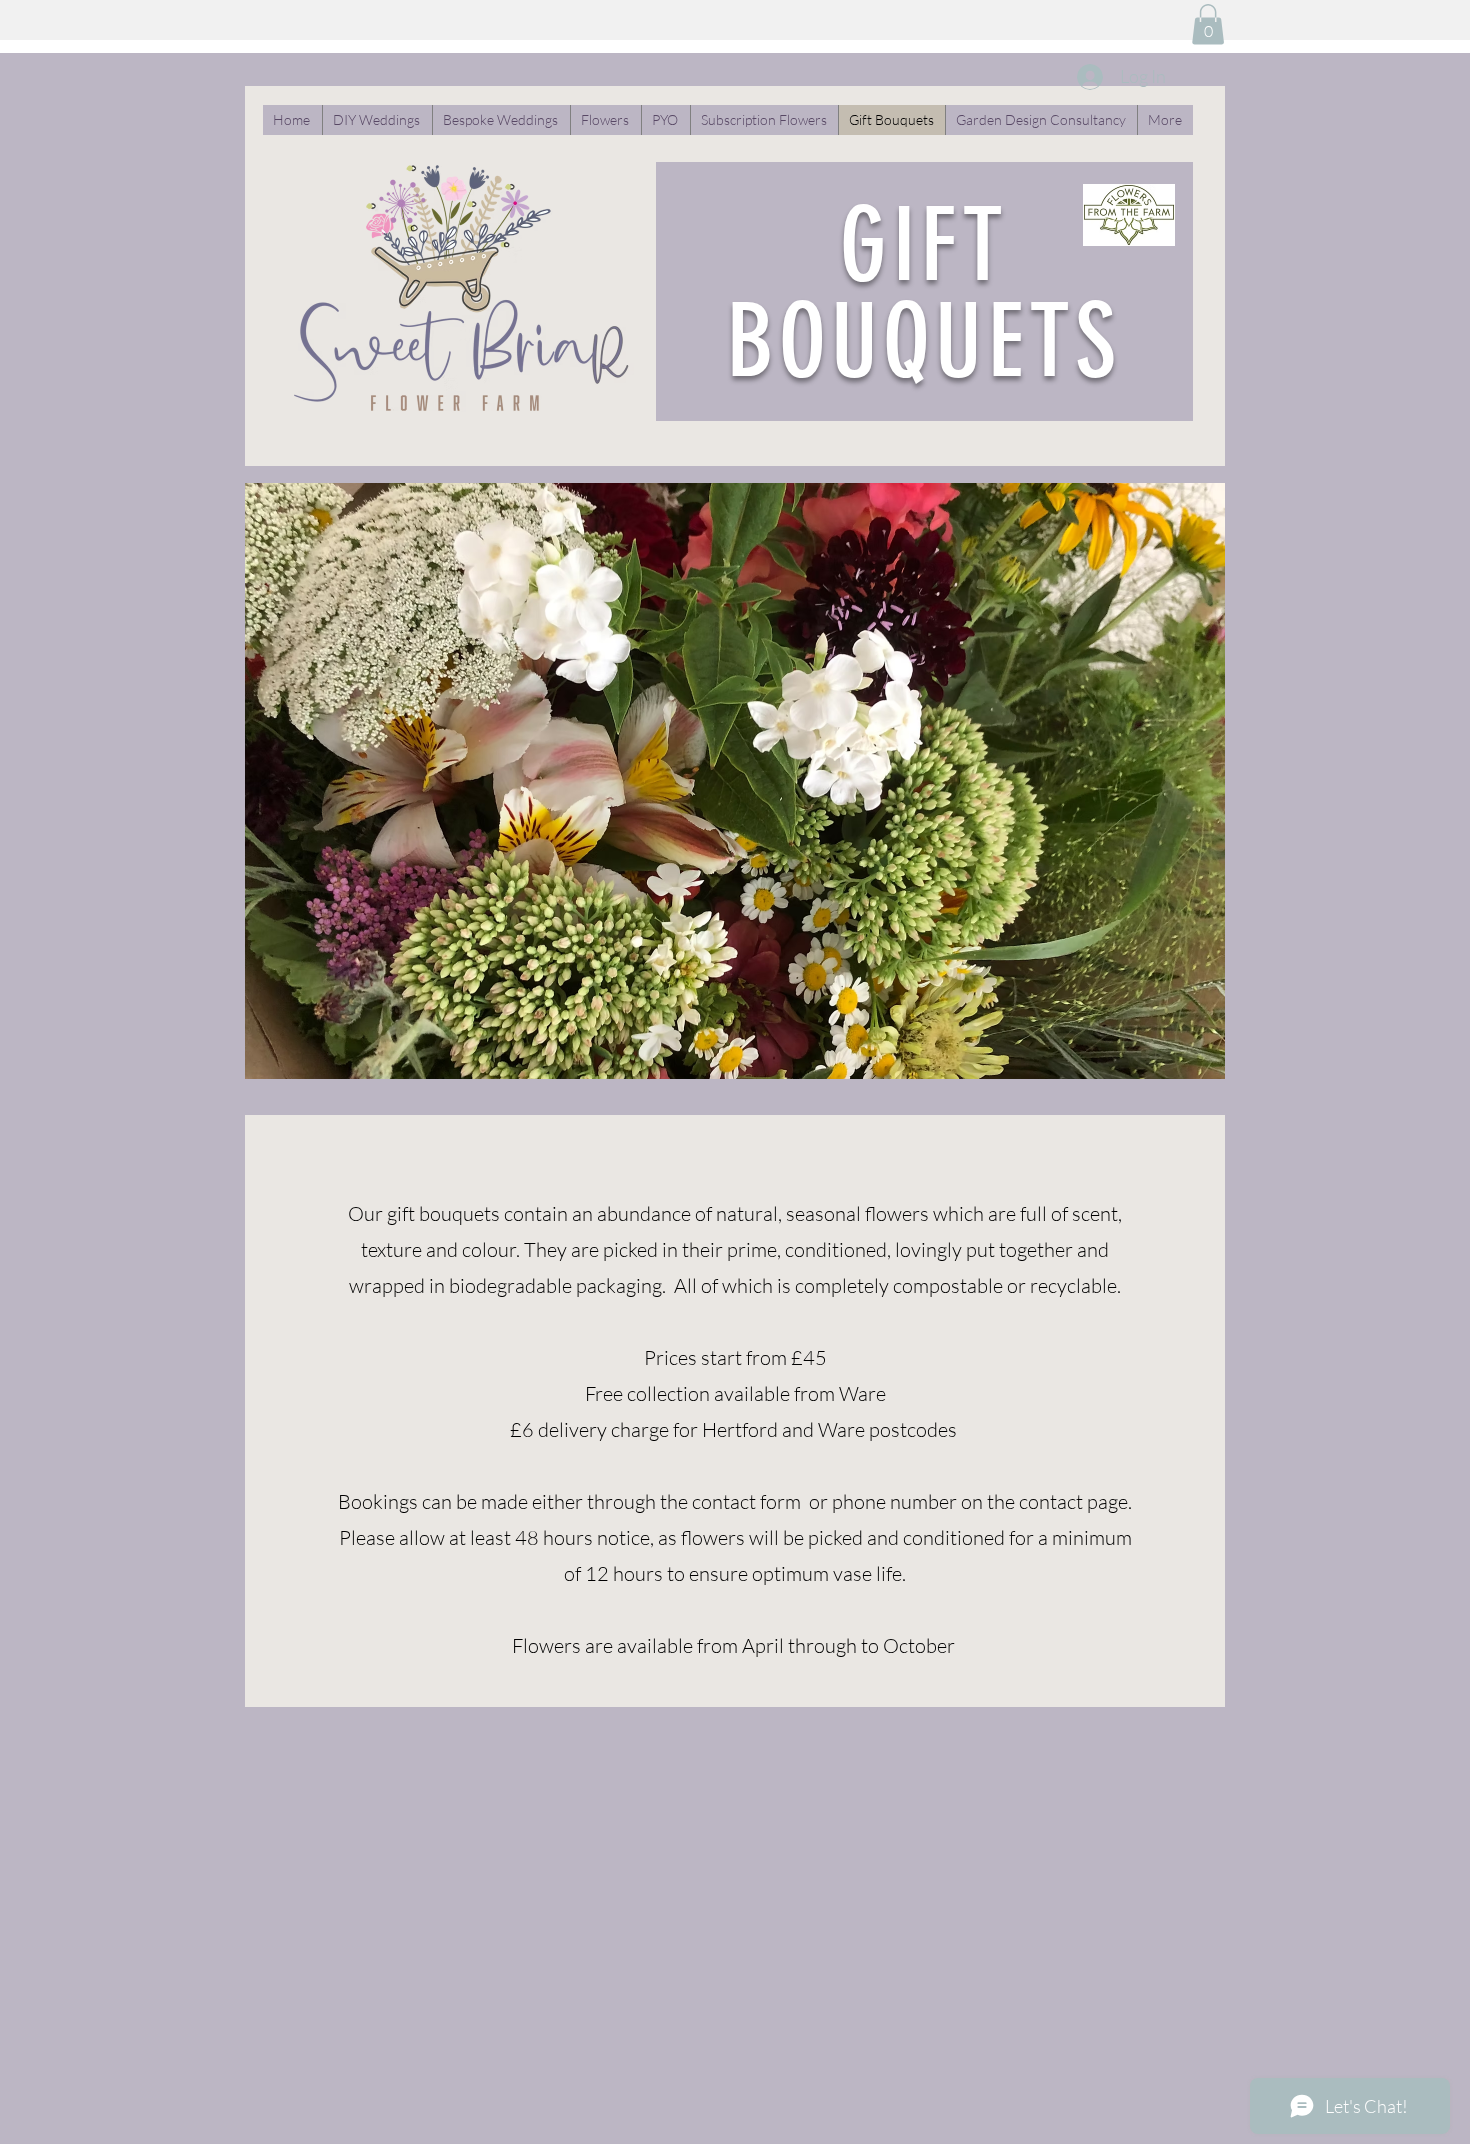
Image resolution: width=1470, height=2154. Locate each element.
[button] (1208, 24)
